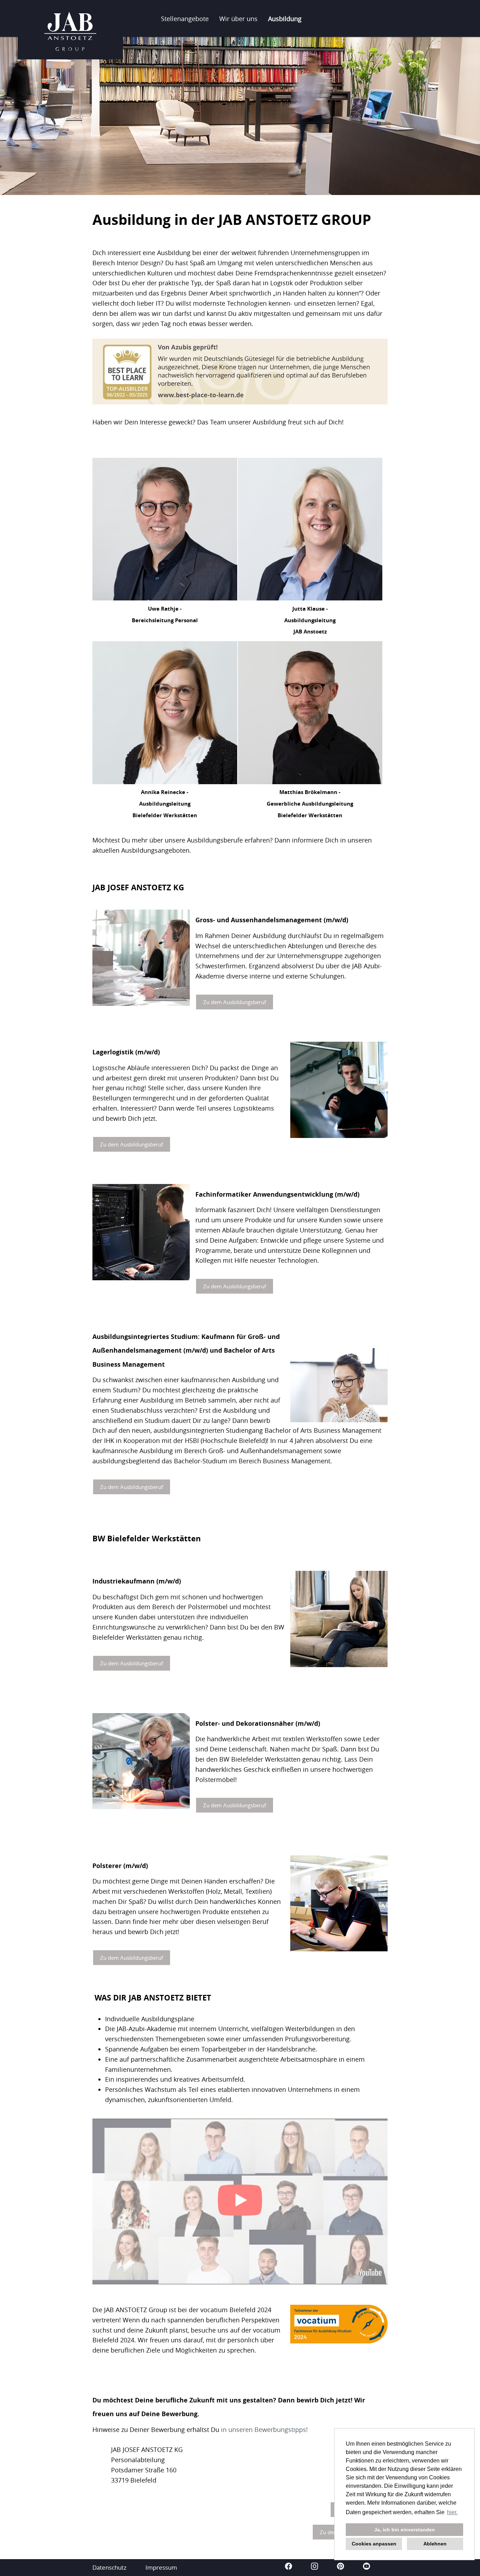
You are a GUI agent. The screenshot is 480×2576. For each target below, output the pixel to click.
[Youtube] (367, 2567)
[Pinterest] (341, 2567)
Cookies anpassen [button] (374, 2544)
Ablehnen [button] (435, 2544)
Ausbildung (285, 19)
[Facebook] (289, 2567)
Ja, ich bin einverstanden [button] (405, 2530)
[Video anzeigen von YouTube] (240, 2201)
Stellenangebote (185, 19)
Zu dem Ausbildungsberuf (235, 1002)
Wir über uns (238, 19)
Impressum (161, 2567)
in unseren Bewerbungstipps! (264, 2429)
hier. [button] (452, 2512)
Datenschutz (109, 2567)
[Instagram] (315, 2567)
